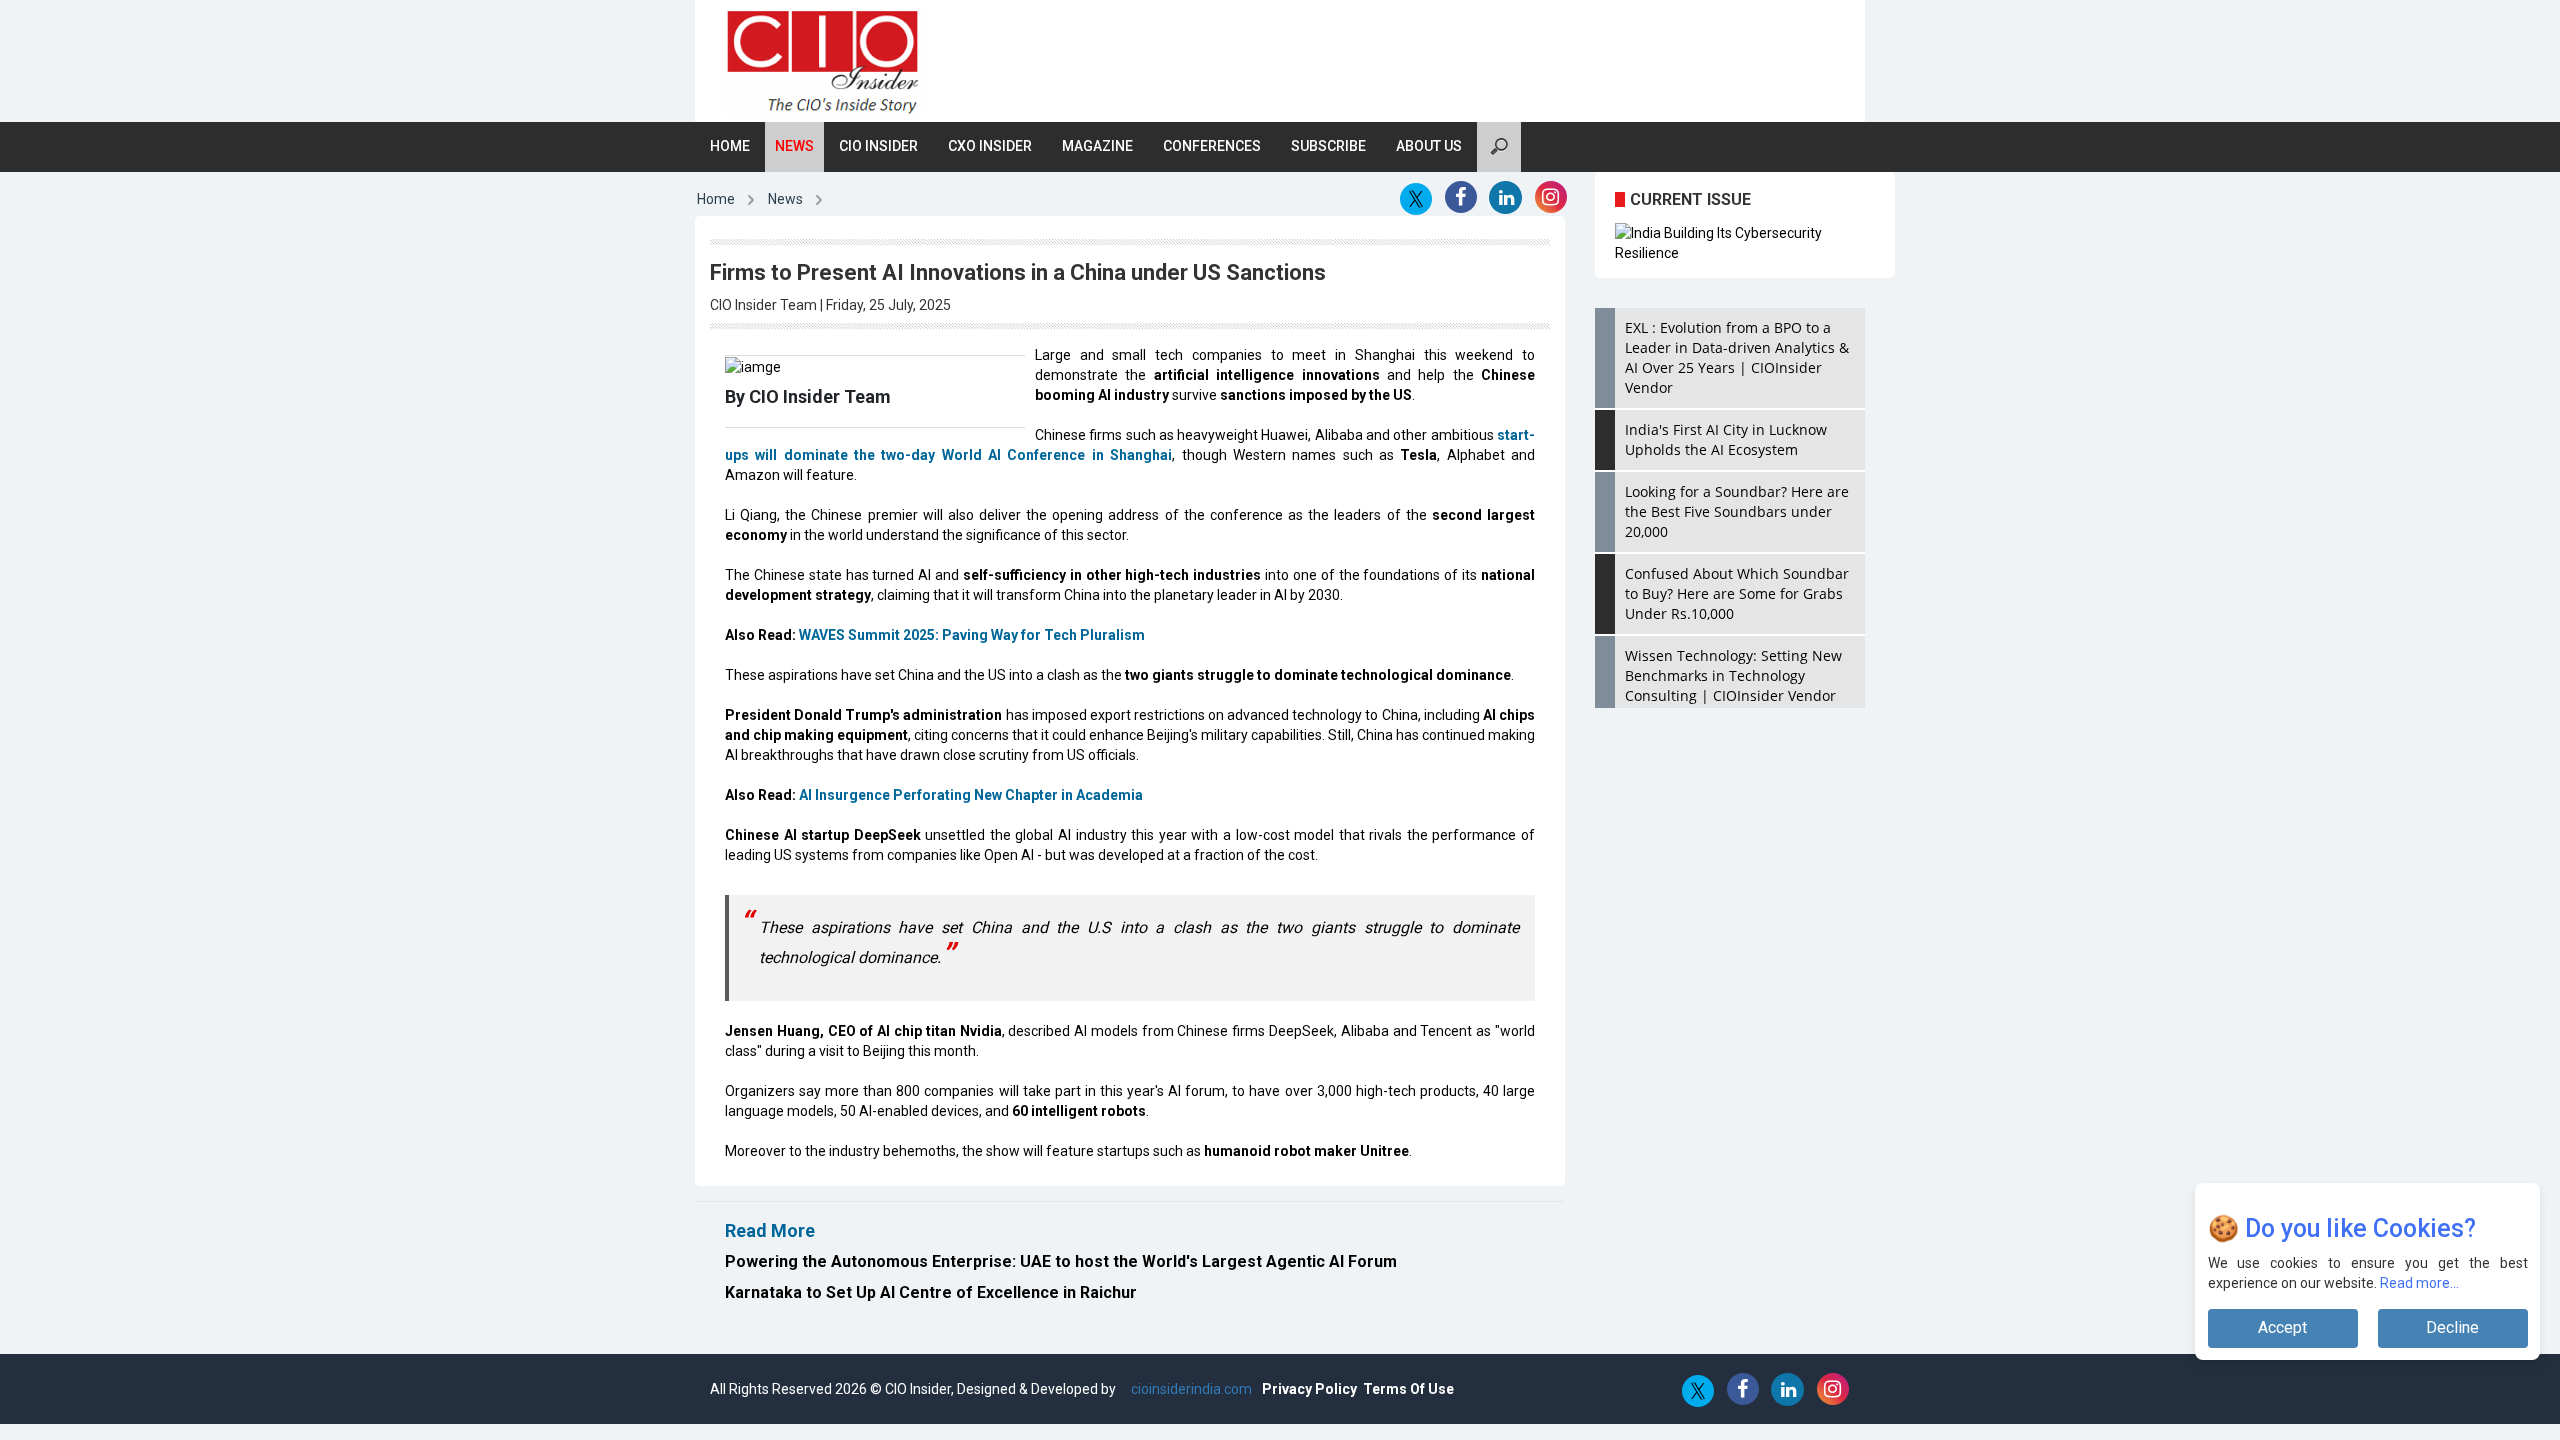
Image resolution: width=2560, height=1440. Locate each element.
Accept (2282, 1327)
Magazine (1097, 146)
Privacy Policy (1309, 1389)
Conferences (1212, 146)
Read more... (2419, 1283)
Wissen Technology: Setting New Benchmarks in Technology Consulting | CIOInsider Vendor (1733, 675)
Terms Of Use (1408, 1389)
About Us (1429, 146)
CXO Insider (990, 146)
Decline (2452, 1327)
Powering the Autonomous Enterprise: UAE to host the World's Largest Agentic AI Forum (1061, 1261)
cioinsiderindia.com (1190, 1389)
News (794, 146)
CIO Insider (878, 146)
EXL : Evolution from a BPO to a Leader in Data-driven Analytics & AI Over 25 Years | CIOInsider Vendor (1737, 357)
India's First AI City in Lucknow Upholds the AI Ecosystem (1726, 439)
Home (730, 146)
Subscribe (1328, 146)
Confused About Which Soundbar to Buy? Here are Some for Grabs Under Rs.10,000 (1737, 593)
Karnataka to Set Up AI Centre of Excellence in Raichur (931, 1292)
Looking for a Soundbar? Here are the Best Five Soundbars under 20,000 (1737, 511)
